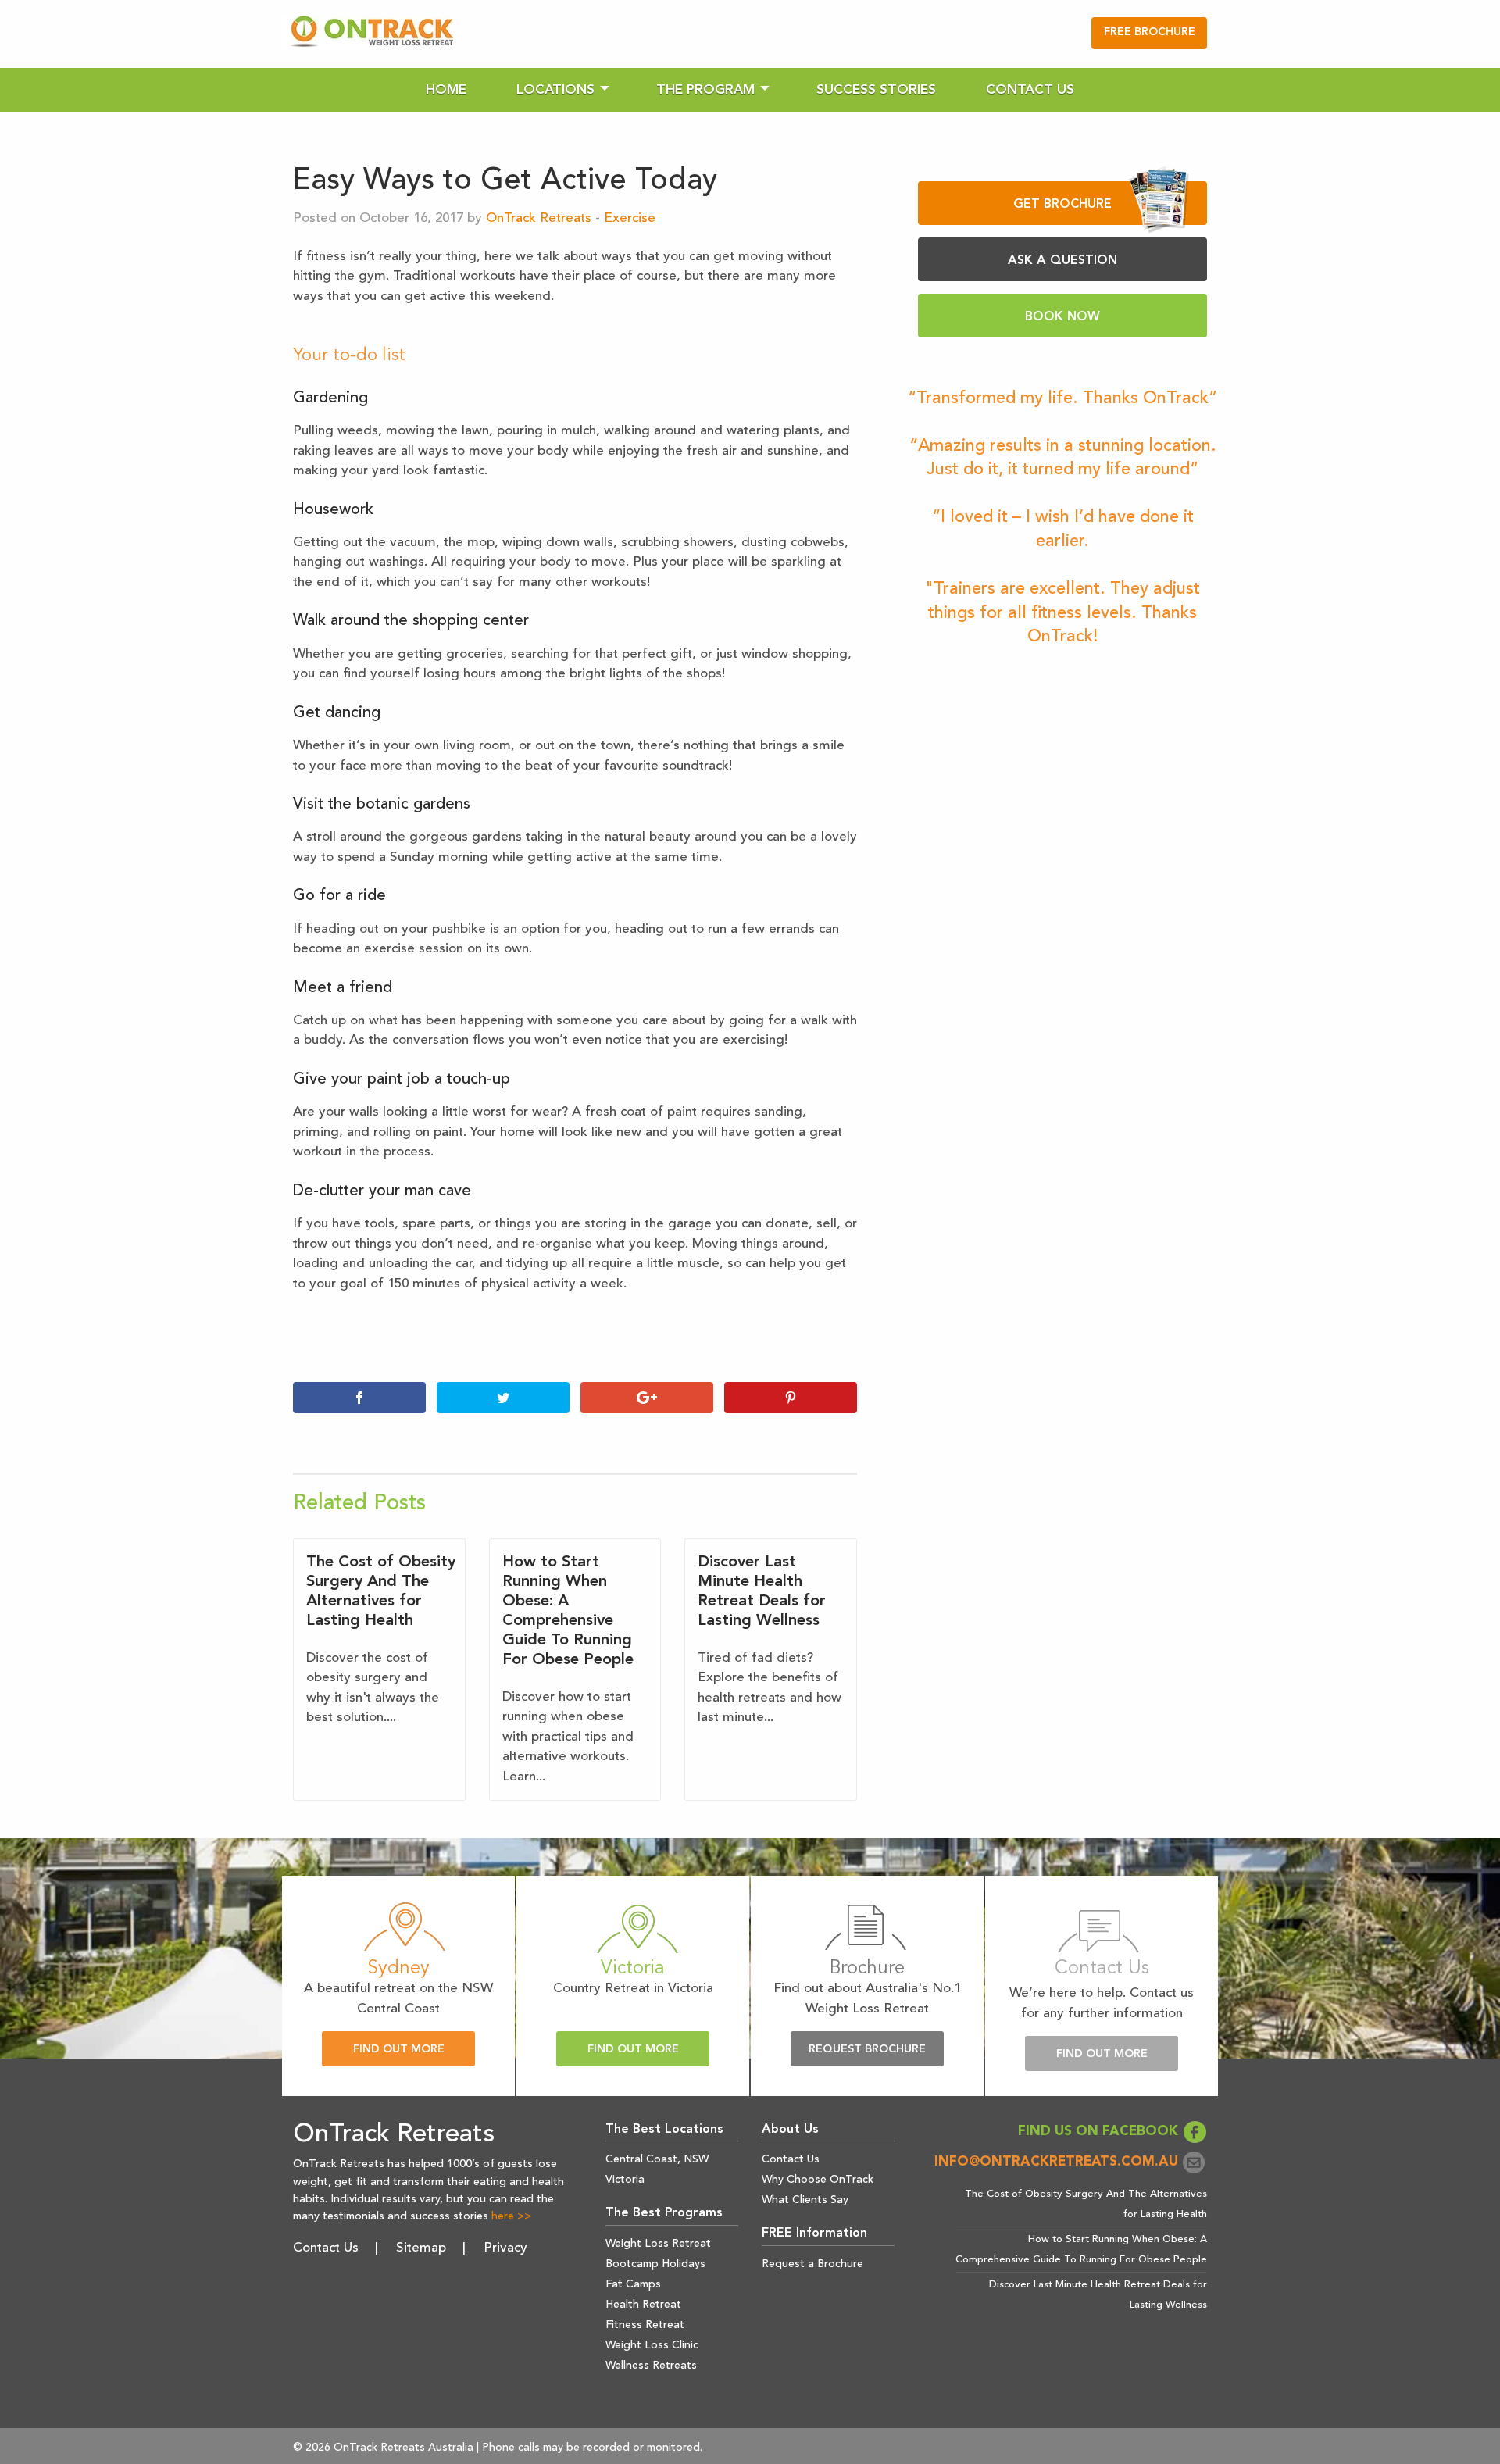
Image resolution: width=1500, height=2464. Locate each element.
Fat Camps (633, 2284)
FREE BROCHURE (1150, 32)
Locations (555, 90)
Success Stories (876, 90)
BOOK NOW (1062, 317)
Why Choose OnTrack (818, 2180)
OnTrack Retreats (539, 218)
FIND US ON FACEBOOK (1100, 2132)
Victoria (625, 2180)
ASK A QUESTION (1062, 261)
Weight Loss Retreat (658, 2244)
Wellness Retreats (651, 2366)
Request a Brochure (812, 2264)
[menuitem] (446, 90)
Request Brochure (867, 2050)
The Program (705, 90)
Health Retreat (643, 2305)
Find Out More (399, 2050)
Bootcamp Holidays (655, 2264)
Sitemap (421, 2248)
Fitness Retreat (645, 2325)
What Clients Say (805, 2200)
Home (446, 90)
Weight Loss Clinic (652, 2345)
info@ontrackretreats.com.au (1058, 2162)
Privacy (505, 2248)
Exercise (630, 218)
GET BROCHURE (1062, 205)
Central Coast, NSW (657, 2159)
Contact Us (1030, 90)
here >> (511, 2216)
